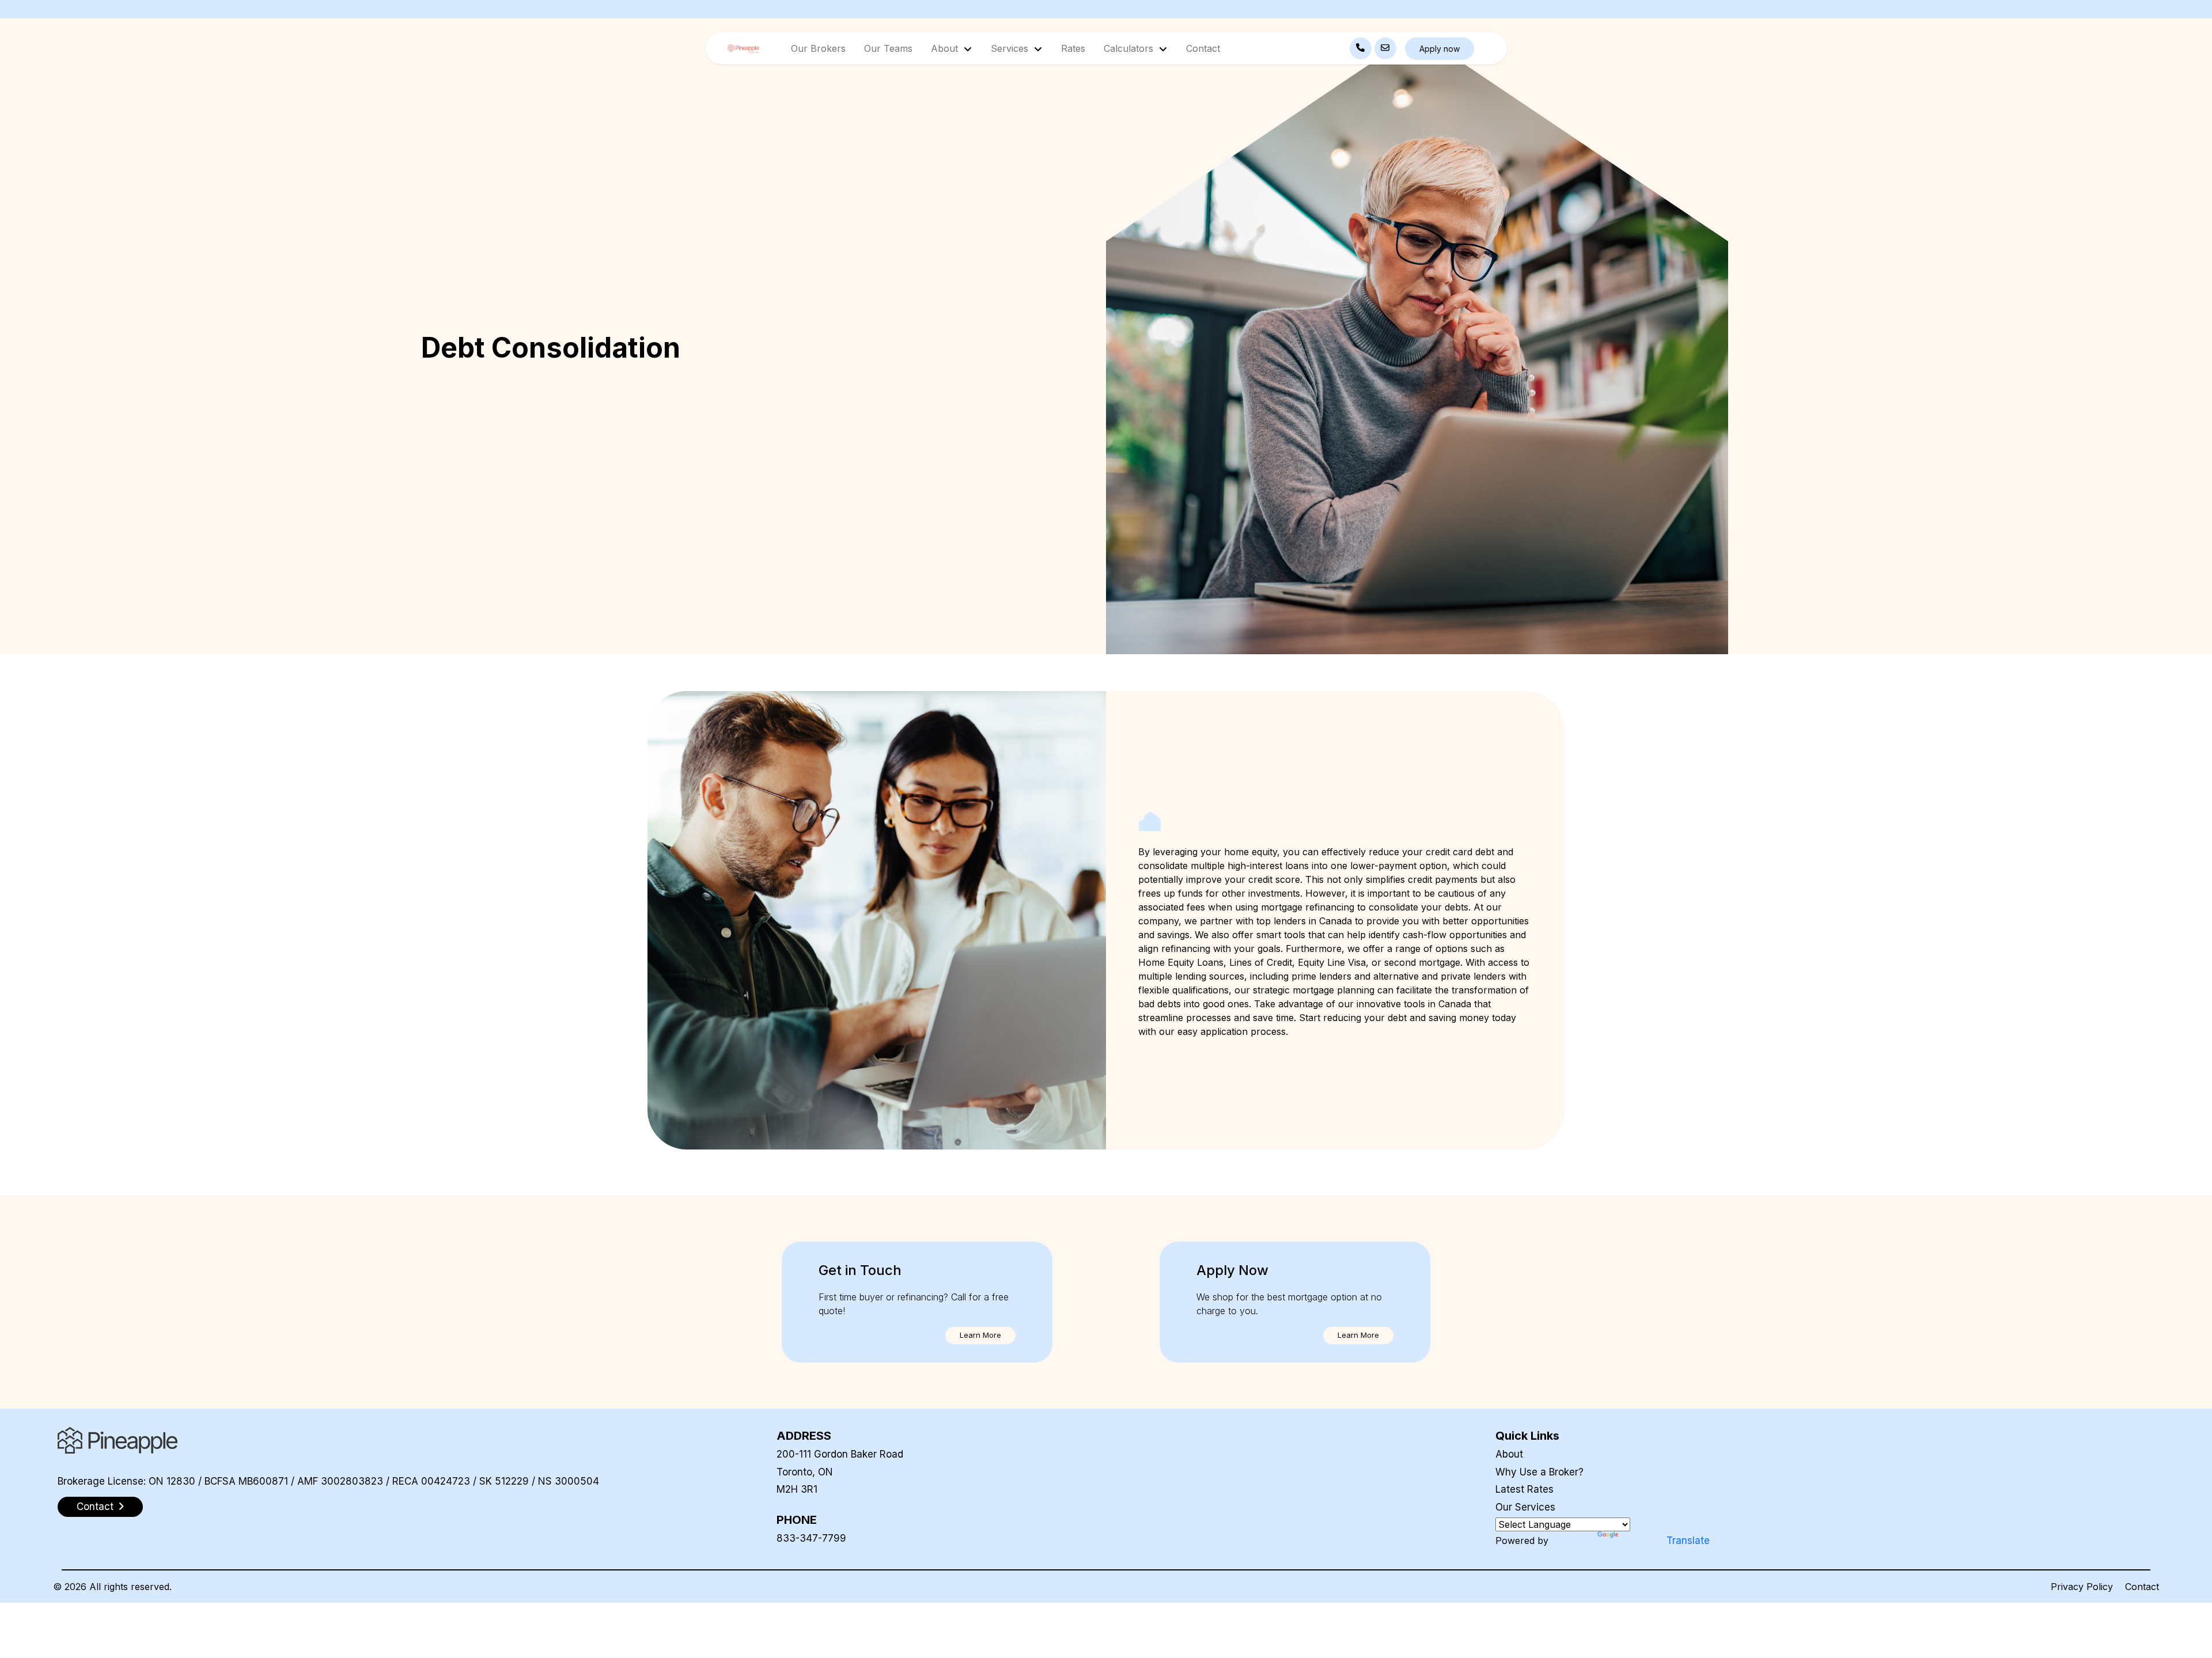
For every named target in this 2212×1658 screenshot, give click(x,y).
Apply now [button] (1440, 49)
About (1509, 1454)
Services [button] (1011, 48)
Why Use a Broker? (1539, 1472)
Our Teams (888, 48)
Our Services (1525, 1507)
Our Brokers (818, 48)
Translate (1688, 1541)
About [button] (946, 48)
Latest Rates (1524, 1489)
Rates (1073, 48)
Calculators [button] (1130, 48)
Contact (1203, 48)
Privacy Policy (2082, 1587)
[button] (980, 1335)
